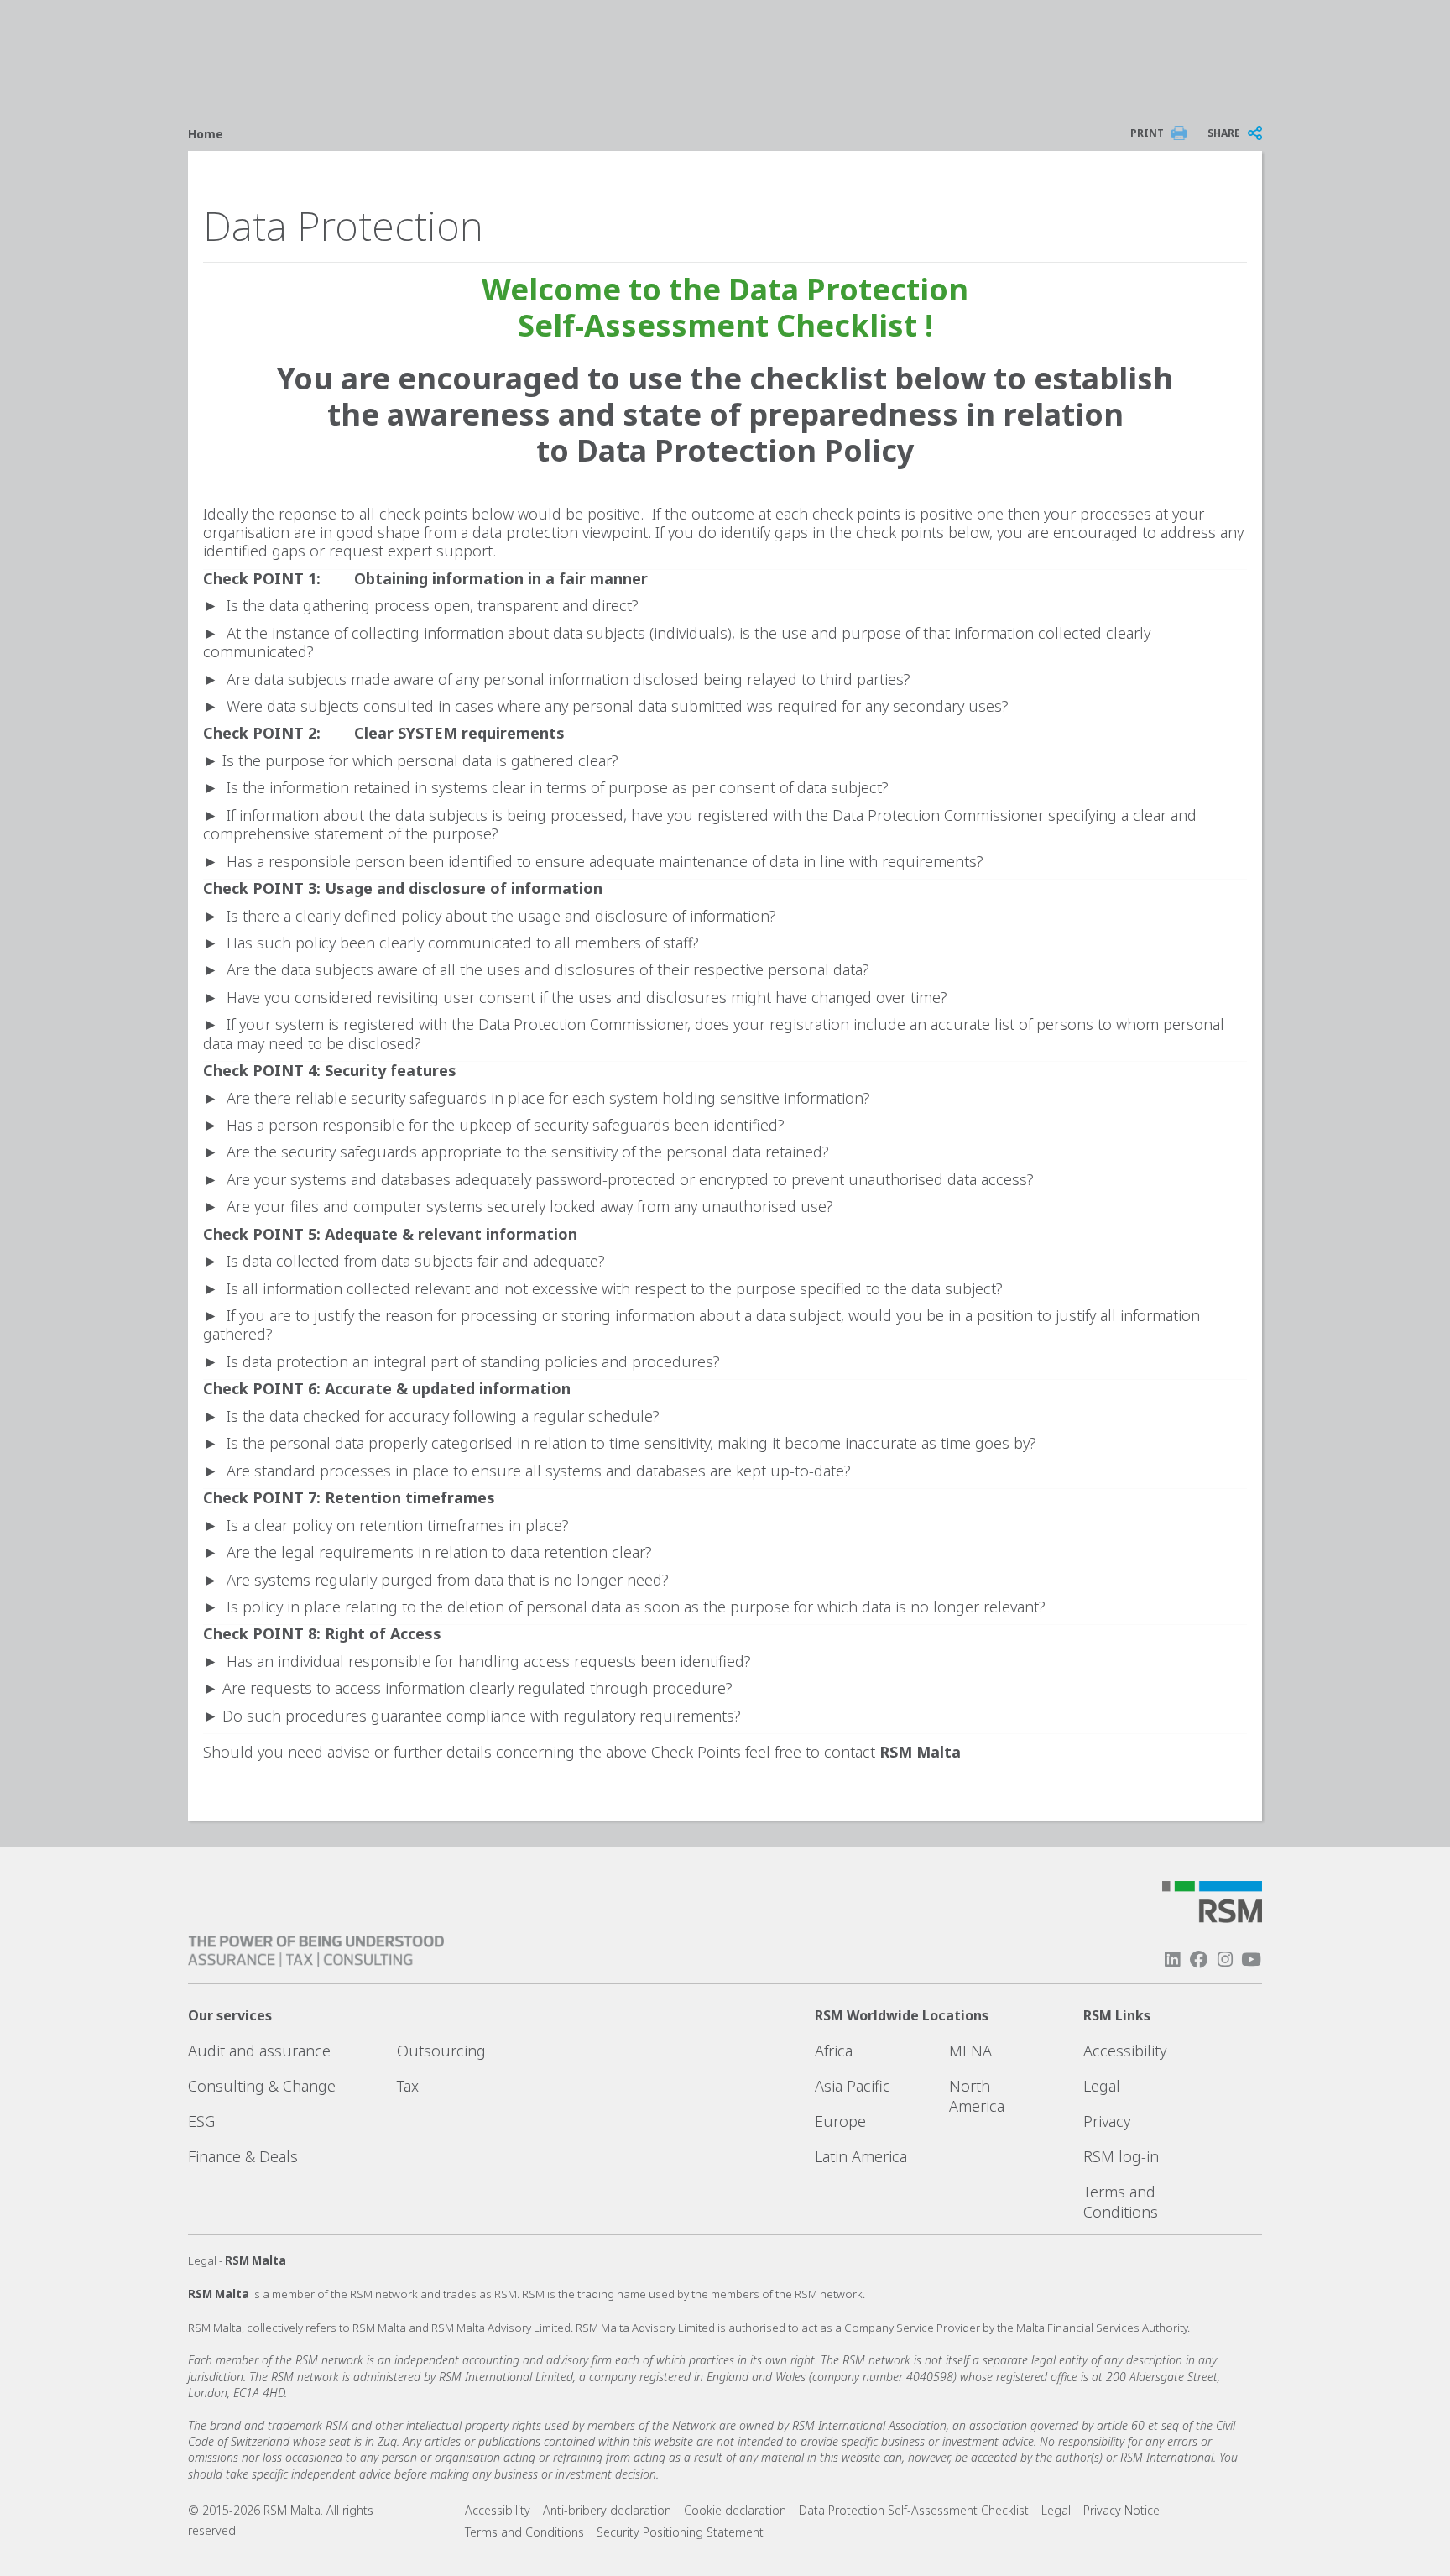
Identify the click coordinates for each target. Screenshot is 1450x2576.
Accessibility (1125, 2051)
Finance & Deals (243, 2156)
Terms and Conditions (1121, 2202)
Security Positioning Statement (680, 2532)
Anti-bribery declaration (607, 2510)
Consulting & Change (262, 2086)
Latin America (861, 2156)
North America (977, 2096)
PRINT (1147, 133)
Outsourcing (441, 2051)
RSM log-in (1121, 2156)
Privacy (1107, 2121)
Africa (834, 2051)
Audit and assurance (259, 2051)
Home (206, 134)
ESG (201, 2121)
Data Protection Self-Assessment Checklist (914, 2510)
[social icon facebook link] (1198, 1959)
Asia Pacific (853, 2086)
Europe (840, 2121)
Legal (1102, 2086)
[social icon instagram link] (1225, 1959)
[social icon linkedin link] (1172, 1959)
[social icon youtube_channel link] (1251, 1959)
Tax (408, 2086)
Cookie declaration (735, 2510)
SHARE (1224, 133)
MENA (970, 2051)
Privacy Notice (1121, 2510)
